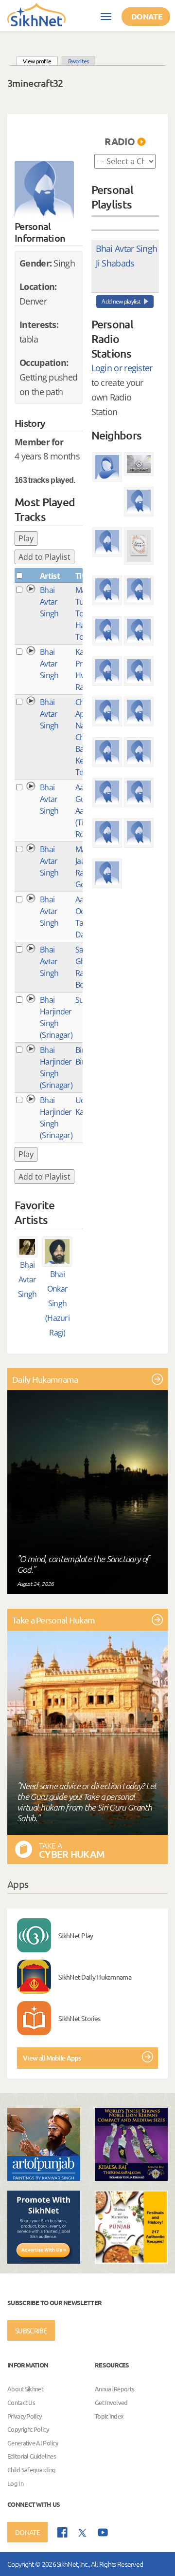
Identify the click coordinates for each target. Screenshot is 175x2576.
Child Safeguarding (31, 2470)
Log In (15, 2483)
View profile (40, 61)
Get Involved (111, 2402)
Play (26, 538)
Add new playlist (121, 301)
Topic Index (109, 2416)
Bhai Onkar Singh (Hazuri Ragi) (57, 1303)
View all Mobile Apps (52, 2058)
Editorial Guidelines (32, 2456)
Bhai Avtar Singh (49, 602)
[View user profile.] (44, 191)
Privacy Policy (24, 2416)
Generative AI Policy (33, 2443)
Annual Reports (114, 2389)
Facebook (62, 2532)
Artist (50, 576)
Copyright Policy (28, 2429)
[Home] (36, 14)
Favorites (79, 61)
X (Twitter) (83, 2533)
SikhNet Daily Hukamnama (95, 1977)
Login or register (122, 368)
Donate (147, 16)
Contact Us (21, 2402)
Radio (120, 141)
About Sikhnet (25, 2389)
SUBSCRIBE (31, 2330)
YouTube (103, 2532)
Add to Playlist (44, 557)
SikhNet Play (76, 1935)
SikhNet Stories (79, 2018)
